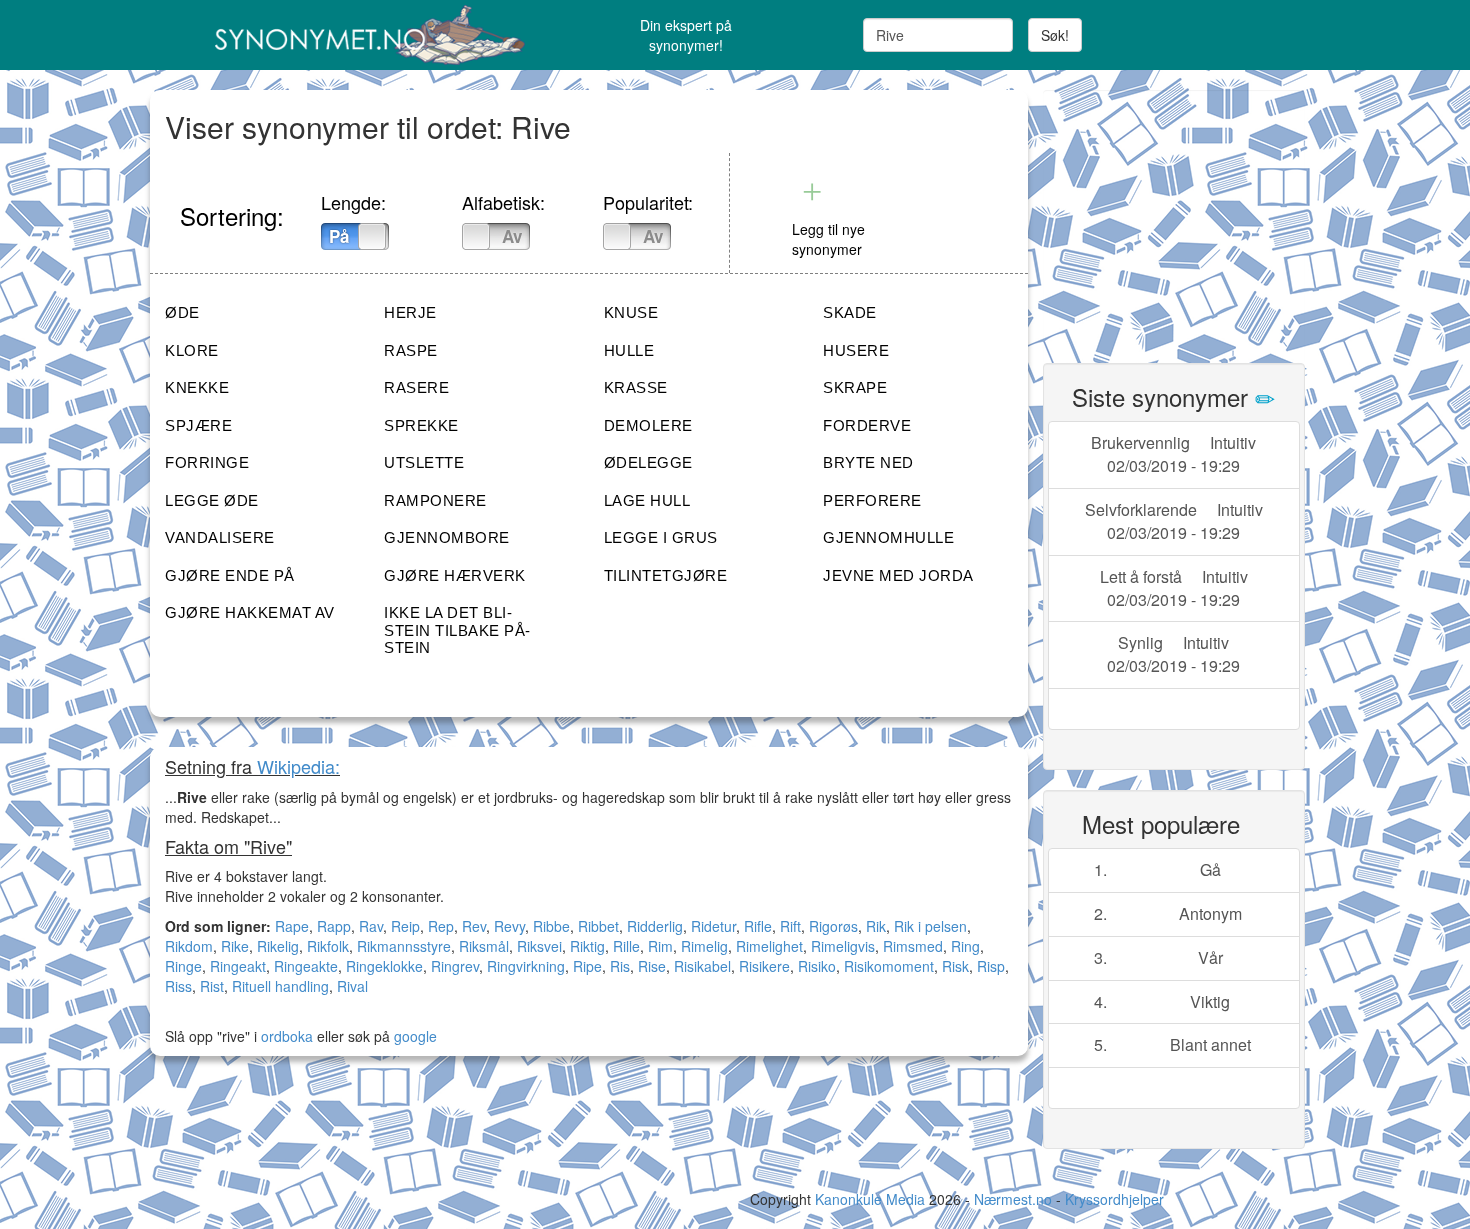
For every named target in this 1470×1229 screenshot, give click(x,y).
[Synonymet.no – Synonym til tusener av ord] (345, 35)
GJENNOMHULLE (888, 537)
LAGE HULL (647, 500)
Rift (790, 926)
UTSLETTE (424, 462)
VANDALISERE (220, 537)
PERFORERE (872, 500)
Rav (371, 926)
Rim (660, 946)
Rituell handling (280, 986)
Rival (352, 986)
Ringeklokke (384, 966)
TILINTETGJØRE (666, 575)
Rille (626, 946)
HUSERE (856, 350)
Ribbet (598, 926)
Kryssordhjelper (1114, 1199)
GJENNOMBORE (447, 537)
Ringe (183, 966)
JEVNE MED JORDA (898, 575)
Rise (652, 966)
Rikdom (189, 946)
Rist (212, 986)
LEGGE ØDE (212, 500)
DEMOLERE (648, 425)
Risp (991, 966)
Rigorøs (833, 926)
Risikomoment (889, 966)
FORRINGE (207, 462)
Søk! (1055, 35)
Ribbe (551, 926)
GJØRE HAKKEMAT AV (250, 612)
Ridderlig (655, 926)
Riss (178, 986)
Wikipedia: (298, 766)
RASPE (411, 350)
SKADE (850, 312)
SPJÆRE (198, 425)
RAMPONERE (435, 500)
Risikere (764, 966)
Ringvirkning (526, 966)
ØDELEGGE (648, 462)
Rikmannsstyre (404, 946)
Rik (876, 926)
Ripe (587, 966)
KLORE (192, 350)
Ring (965, 946)
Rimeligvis (843, 946)
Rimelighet (769, 946)
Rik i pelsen (930, 926)
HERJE (410, 312)
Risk (955, 966)
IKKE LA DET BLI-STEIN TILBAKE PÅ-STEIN (457, 630)
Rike (235, 946)
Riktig (587, 946)
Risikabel (702, 966)
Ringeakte (306, 966)
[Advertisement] (1193, 215)
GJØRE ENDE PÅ (230, 575)
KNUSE (631, 312)
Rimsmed (913, 946)
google (415, 1036)
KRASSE (636, 387)
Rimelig (704, 946)
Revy (509, 926)
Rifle (758, 926)
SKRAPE (855, 387)
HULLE (629, 350)
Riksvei (539, 946)
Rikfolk (328, 946)
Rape (292, 926)
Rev (474, 926)
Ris (620, 966)
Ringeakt (238, 966)
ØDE (182, 312)
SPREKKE (421, 425)
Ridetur (713, 926)
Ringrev (455, 966)
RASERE (416, 387)
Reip (405, 926)
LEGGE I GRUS (661, 537)
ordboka (285, 1036)
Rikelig (278, 946)
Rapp (334, 926)
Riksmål (484, 946)
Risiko (817, 966)
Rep (441, 926)
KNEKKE (197, 387)
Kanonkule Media (872, 1199)
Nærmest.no (1013, 1199)
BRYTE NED (868, 462)
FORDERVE (867, 425)
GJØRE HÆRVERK (455, 575)
